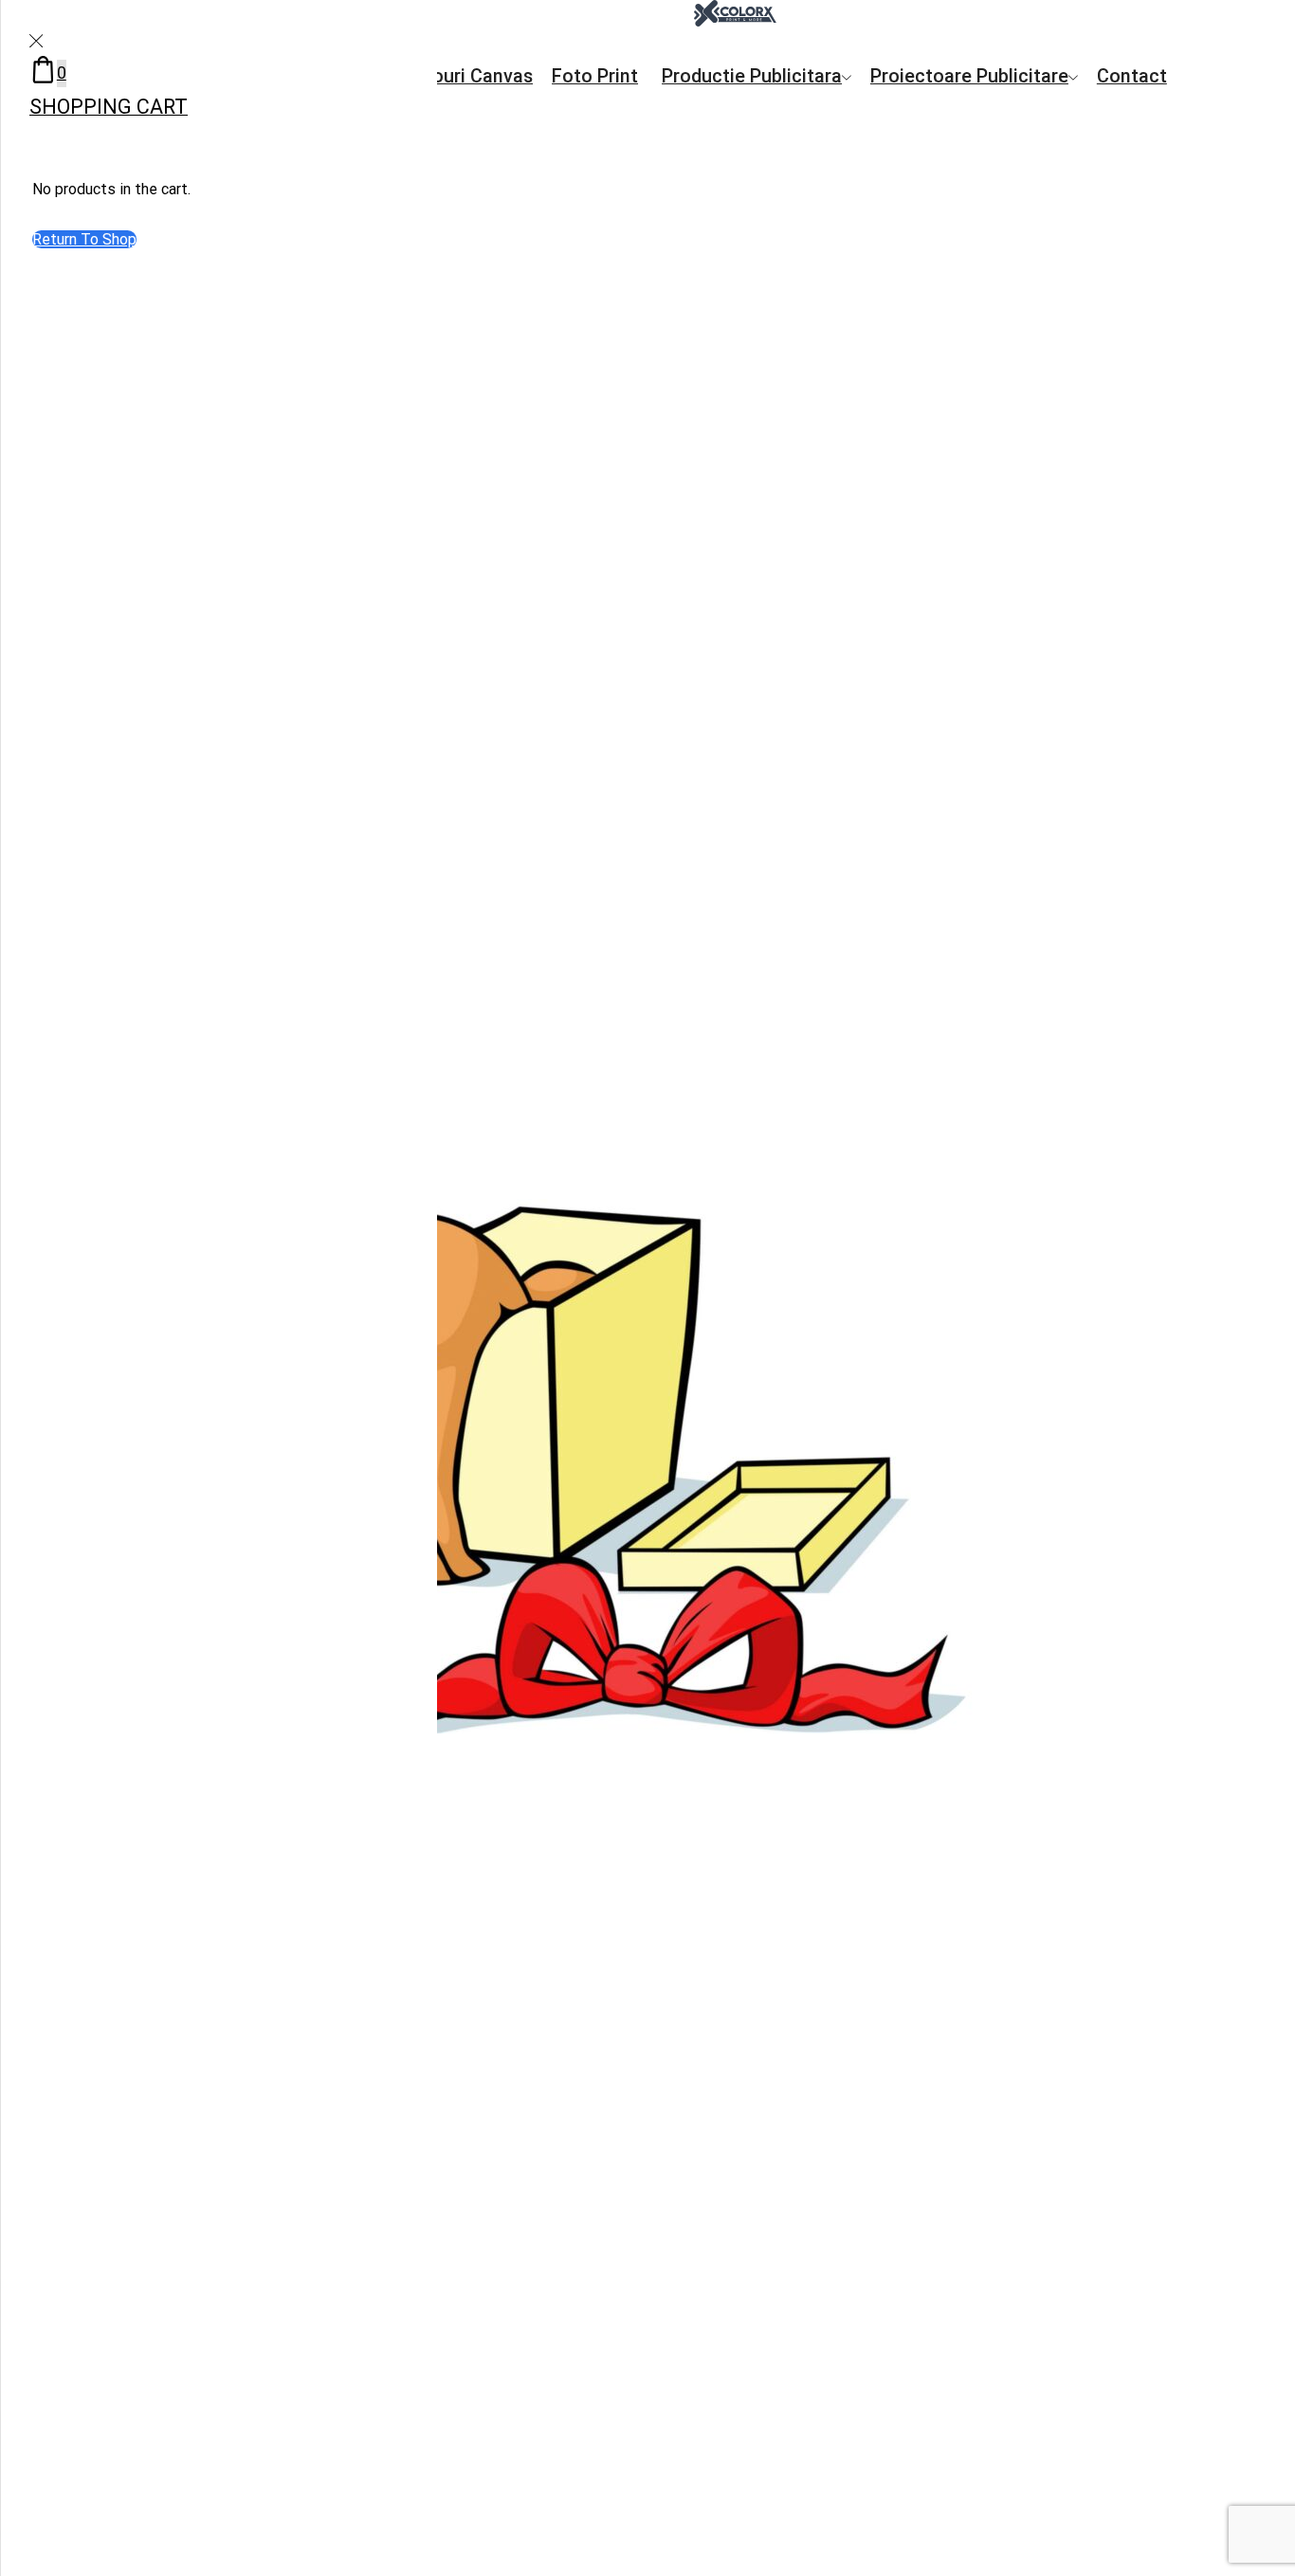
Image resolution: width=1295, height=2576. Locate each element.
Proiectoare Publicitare (969, 76)
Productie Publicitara (752, 76)
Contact (1132, 76)
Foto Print (595, 76)
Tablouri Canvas (464, 76)
